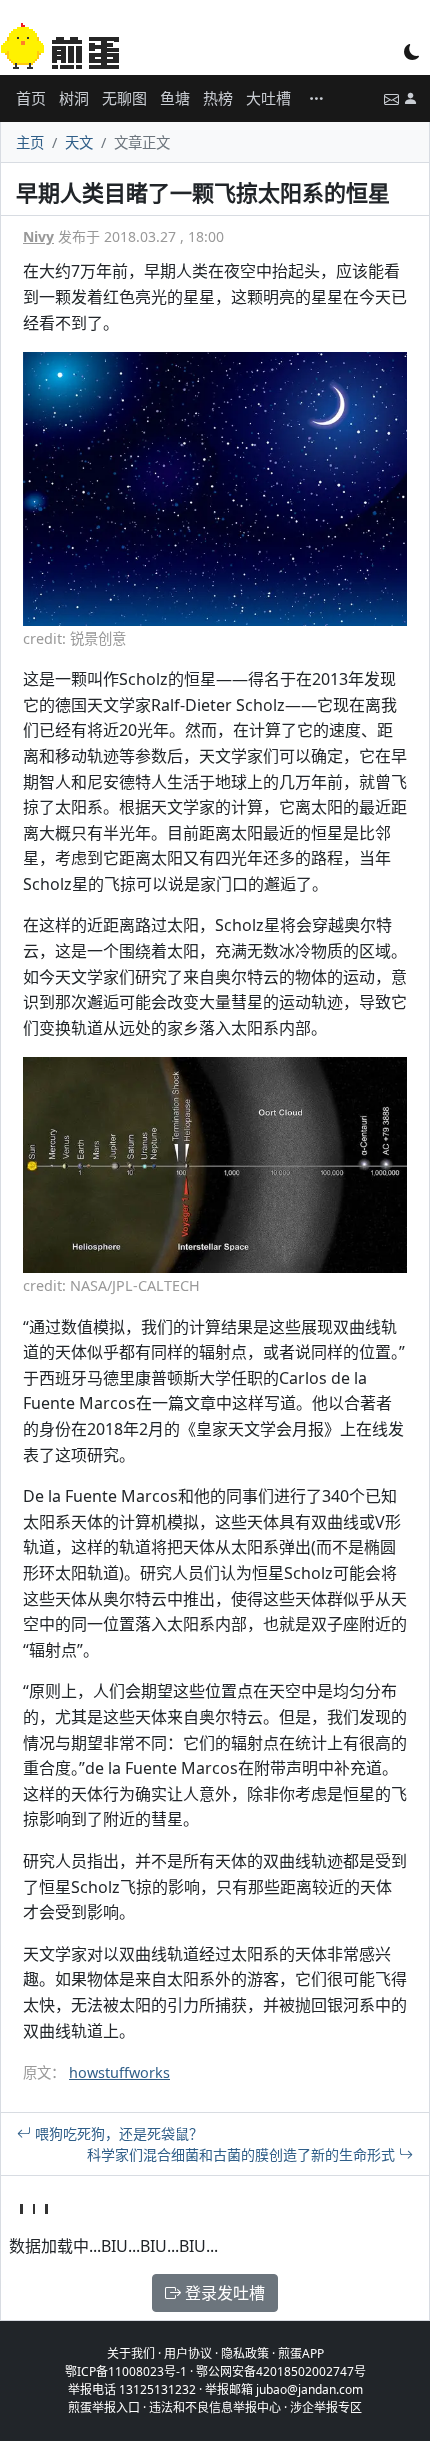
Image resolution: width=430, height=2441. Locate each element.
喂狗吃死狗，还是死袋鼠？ (117, 2133)
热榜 (218, 98)
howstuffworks (119, 2072)
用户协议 (188, 2353)
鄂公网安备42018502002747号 (281, 2371)
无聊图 (124, 98)
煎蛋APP (301, 2353)
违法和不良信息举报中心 (215, 2407)
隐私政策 (245, 2353)
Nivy (38, 236)
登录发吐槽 (223, 2293)
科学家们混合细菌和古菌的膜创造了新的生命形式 (243, 2154)
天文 (79, 142)
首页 (31, 98)
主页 (30, 142)
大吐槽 (268, 98)
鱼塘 (175, 98)
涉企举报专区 (326, 2407)
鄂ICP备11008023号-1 (126, 2371)
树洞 (74, 98)
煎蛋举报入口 (104, 2407)
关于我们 (131, 2353)
